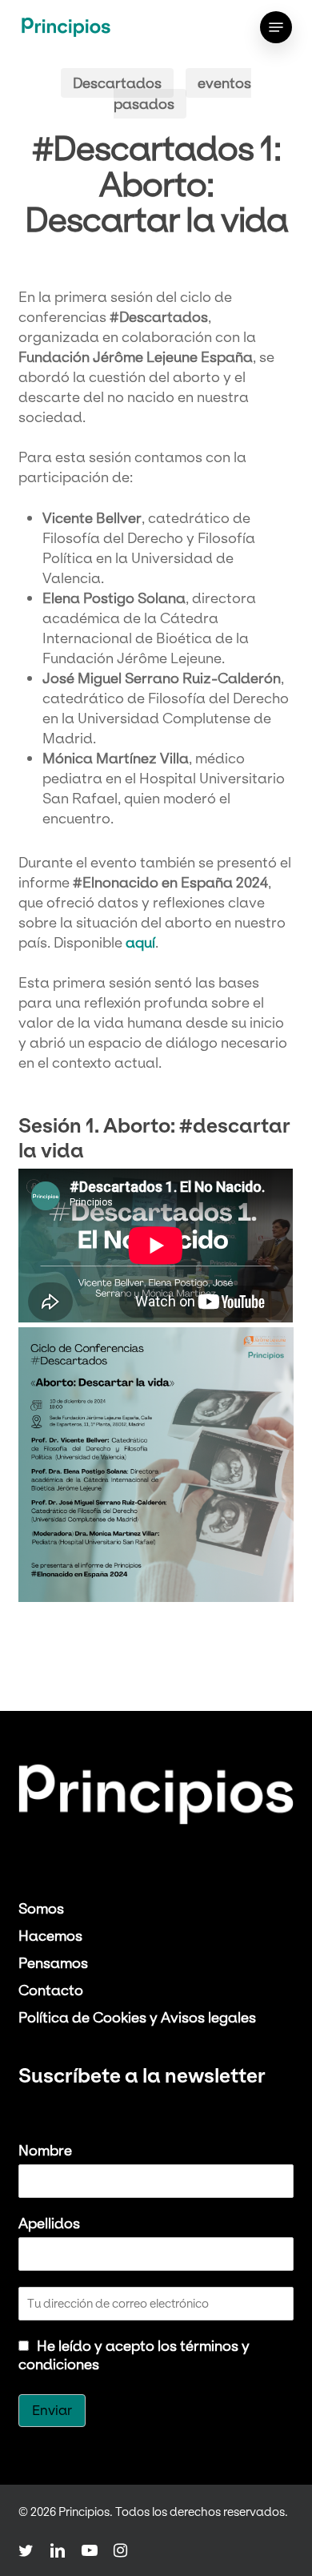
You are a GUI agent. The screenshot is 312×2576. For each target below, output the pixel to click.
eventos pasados (182, 93)
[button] (276, 27)
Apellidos (49, 2223)
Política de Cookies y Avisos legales (137, 2017)
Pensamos (53, 1963)
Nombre (45, 2150)
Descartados (117, 83)
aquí (140, 942)
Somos (41, 1908)
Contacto (51, 1990)
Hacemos (50, 1936)
